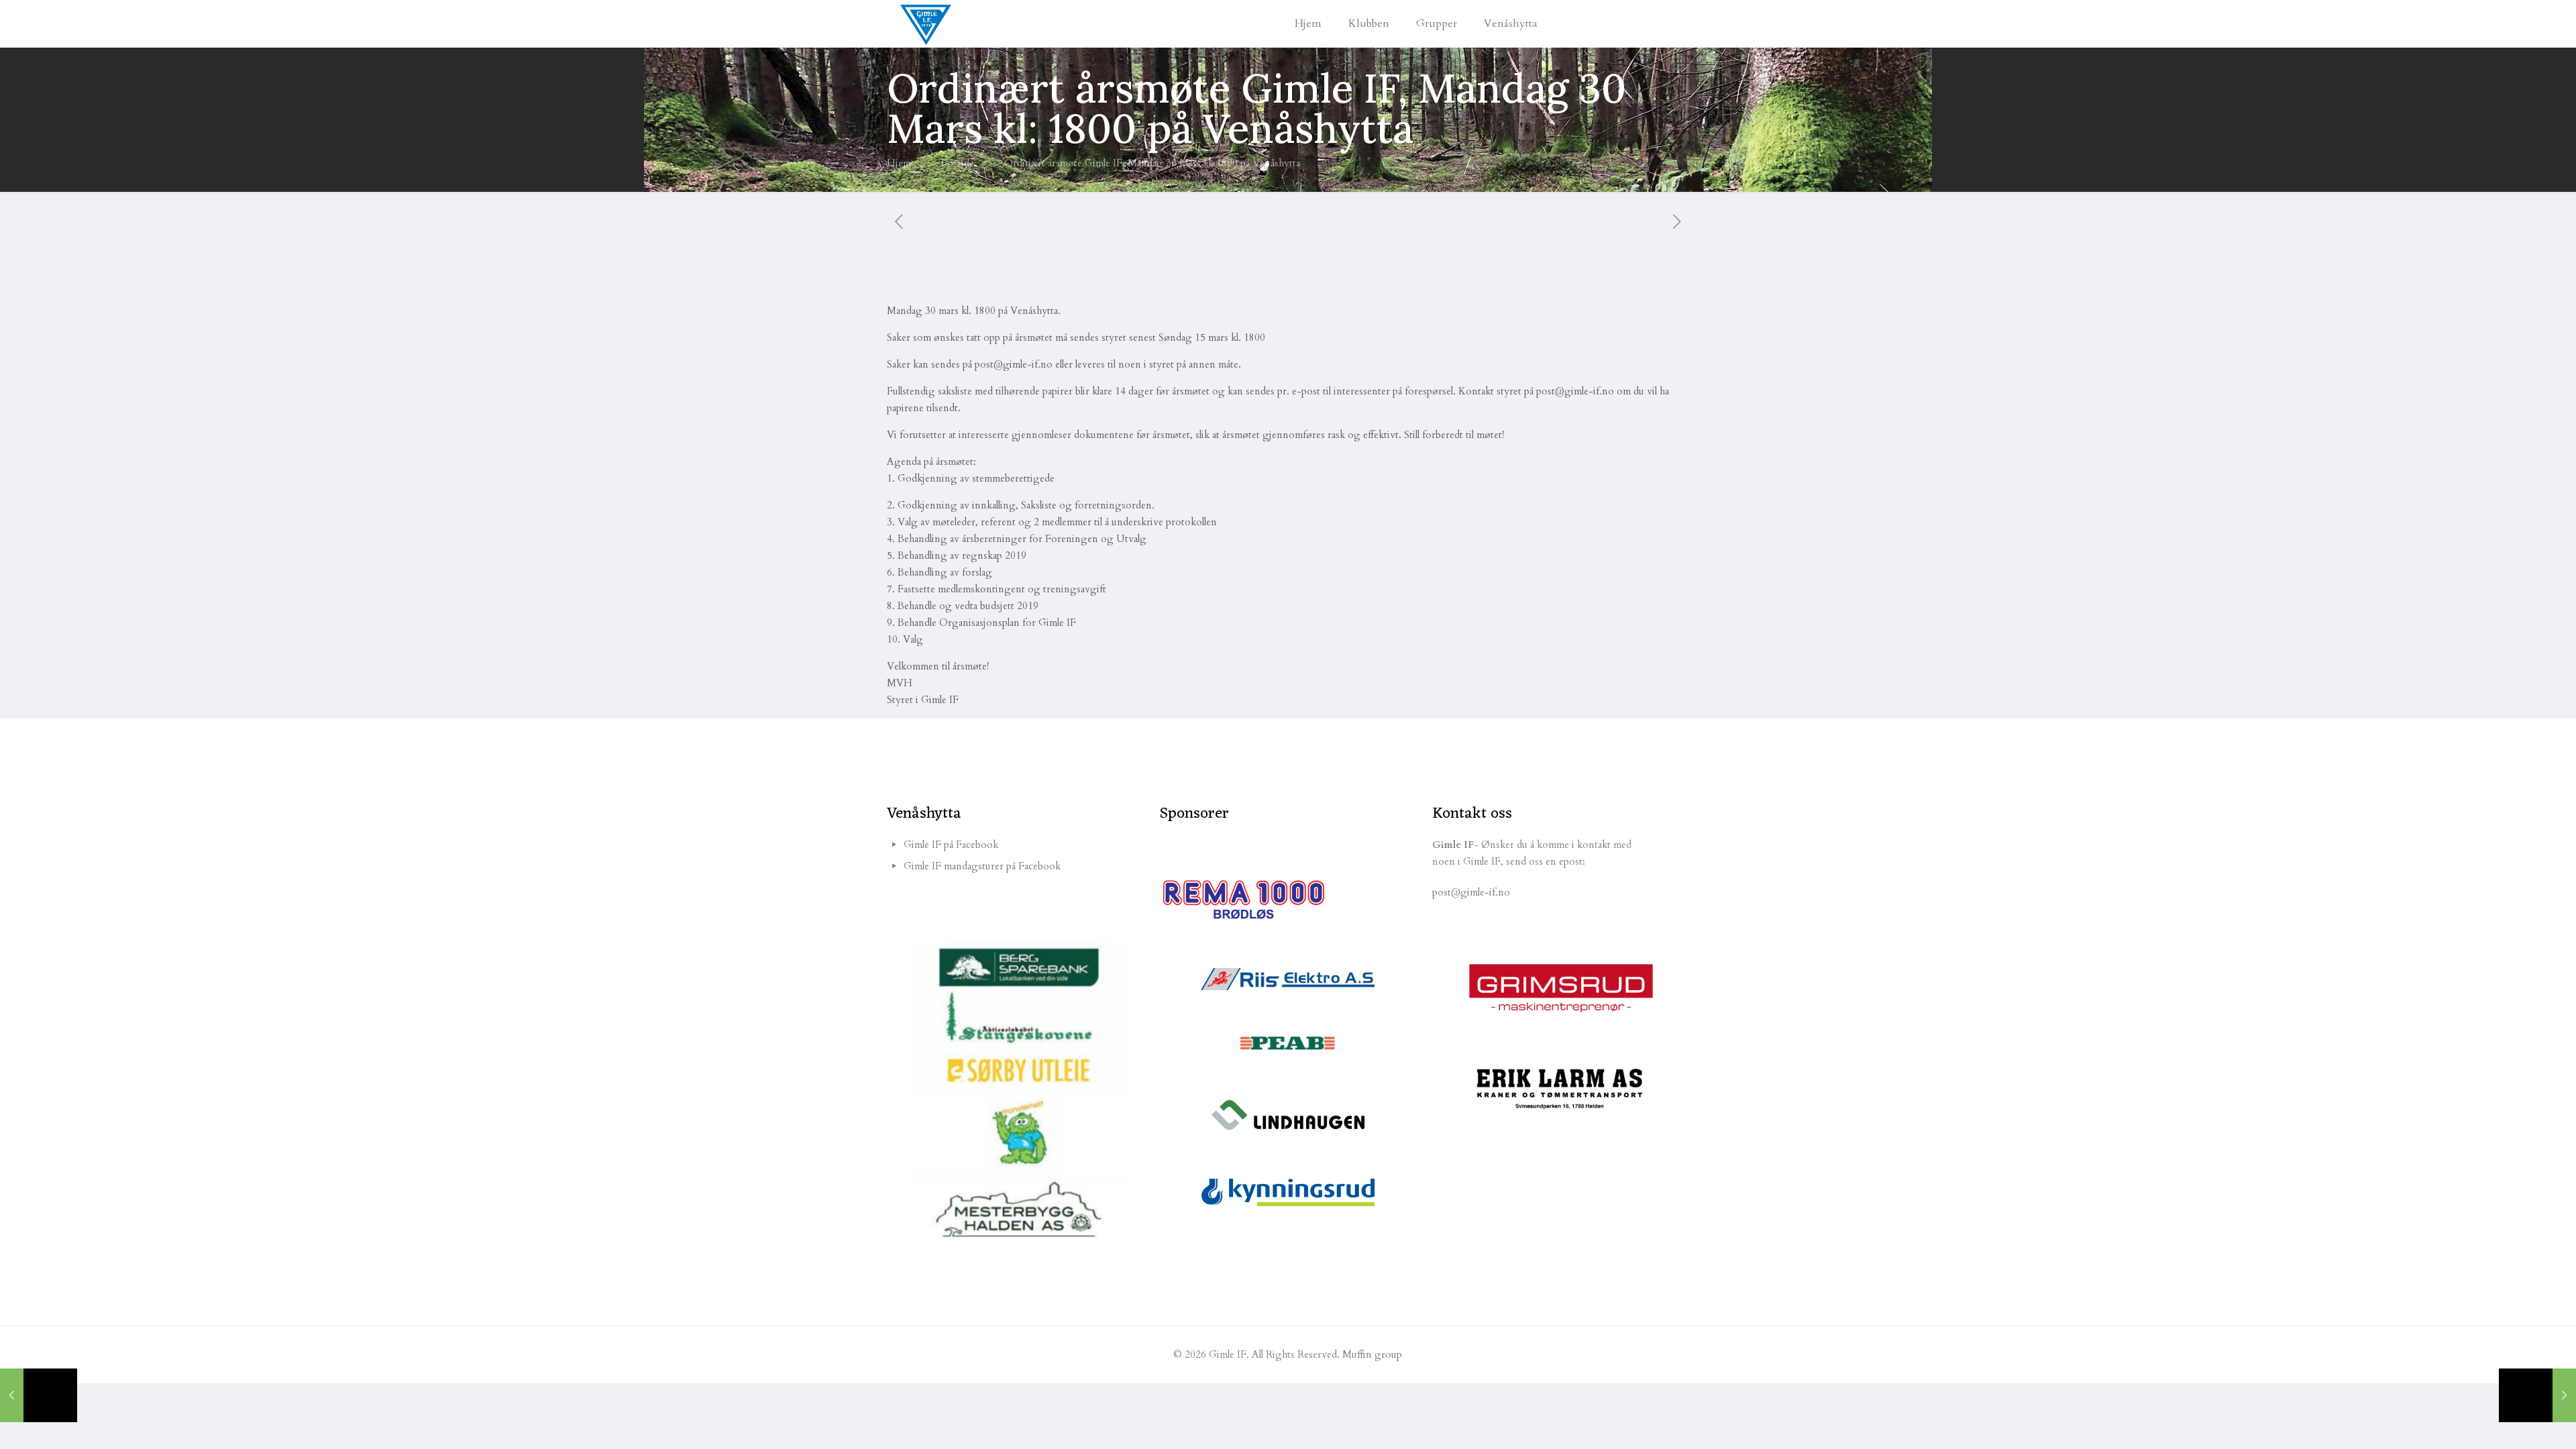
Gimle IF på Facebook (951, 845)
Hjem (899, 163)
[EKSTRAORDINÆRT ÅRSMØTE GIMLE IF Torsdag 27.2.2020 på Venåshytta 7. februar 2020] (39, 1395)
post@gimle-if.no (1471, 892)
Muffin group (1372, 1354)
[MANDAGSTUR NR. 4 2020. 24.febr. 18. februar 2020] (2537, 1395)
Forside (958, 163)
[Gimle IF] (926, 23)
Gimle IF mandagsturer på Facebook (982, 866)
